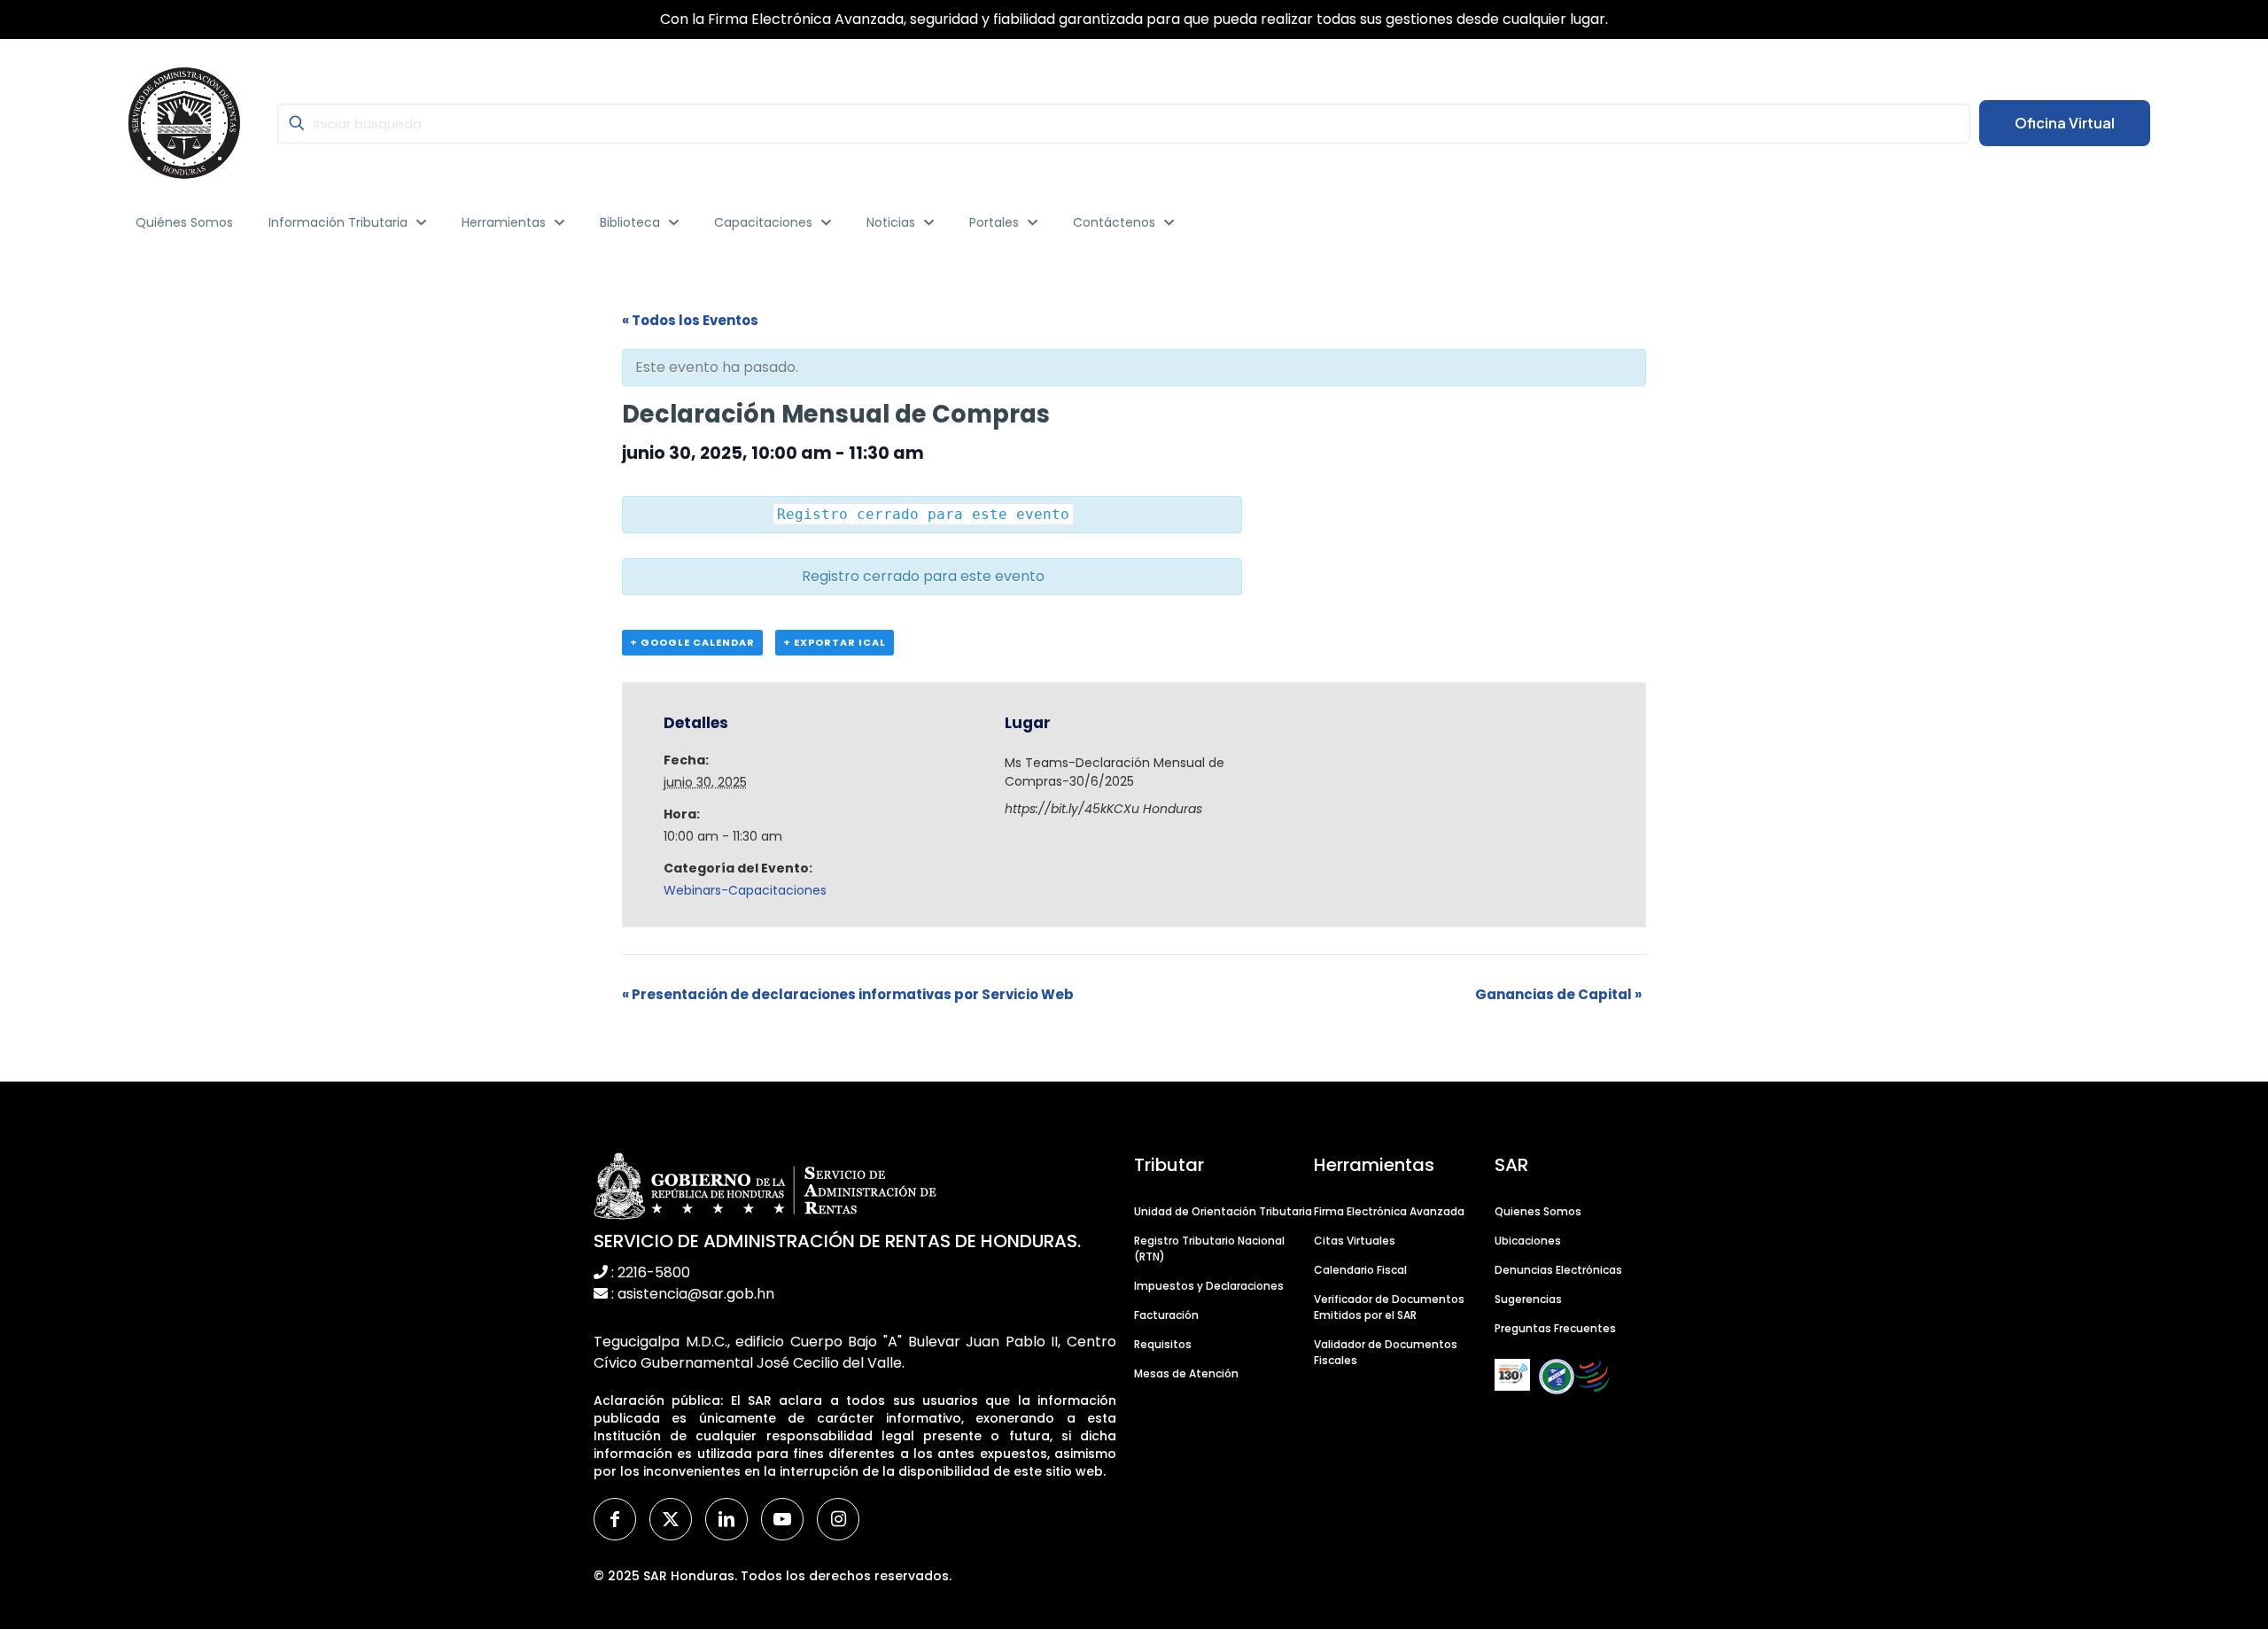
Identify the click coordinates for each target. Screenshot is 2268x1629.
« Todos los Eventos (690, 320)
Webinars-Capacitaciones (745, 890)
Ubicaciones (1528, 1241)
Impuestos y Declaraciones (1209, 1286)
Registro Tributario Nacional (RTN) (1209, 1249)
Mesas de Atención (1186, 1373)
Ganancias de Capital (1558, 994)
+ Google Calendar (692, 642)
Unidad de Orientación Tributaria (1223, 1211)
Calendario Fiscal (1360, 1270)
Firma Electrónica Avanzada (1389, 1211)
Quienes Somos (1538, 1211)
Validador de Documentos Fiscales (1386, 1352)
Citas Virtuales (1355, 1241)
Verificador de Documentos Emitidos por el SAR (1389, 1307)
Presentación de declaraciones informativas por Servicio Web (848, 994)
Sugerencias (1528, 1299)
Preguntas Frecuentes (1555, 1328)
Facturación (1166, 1315)
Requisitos (1163, 1344)
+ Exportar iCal (835, 642)
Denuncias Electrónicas (1558, 1270)
